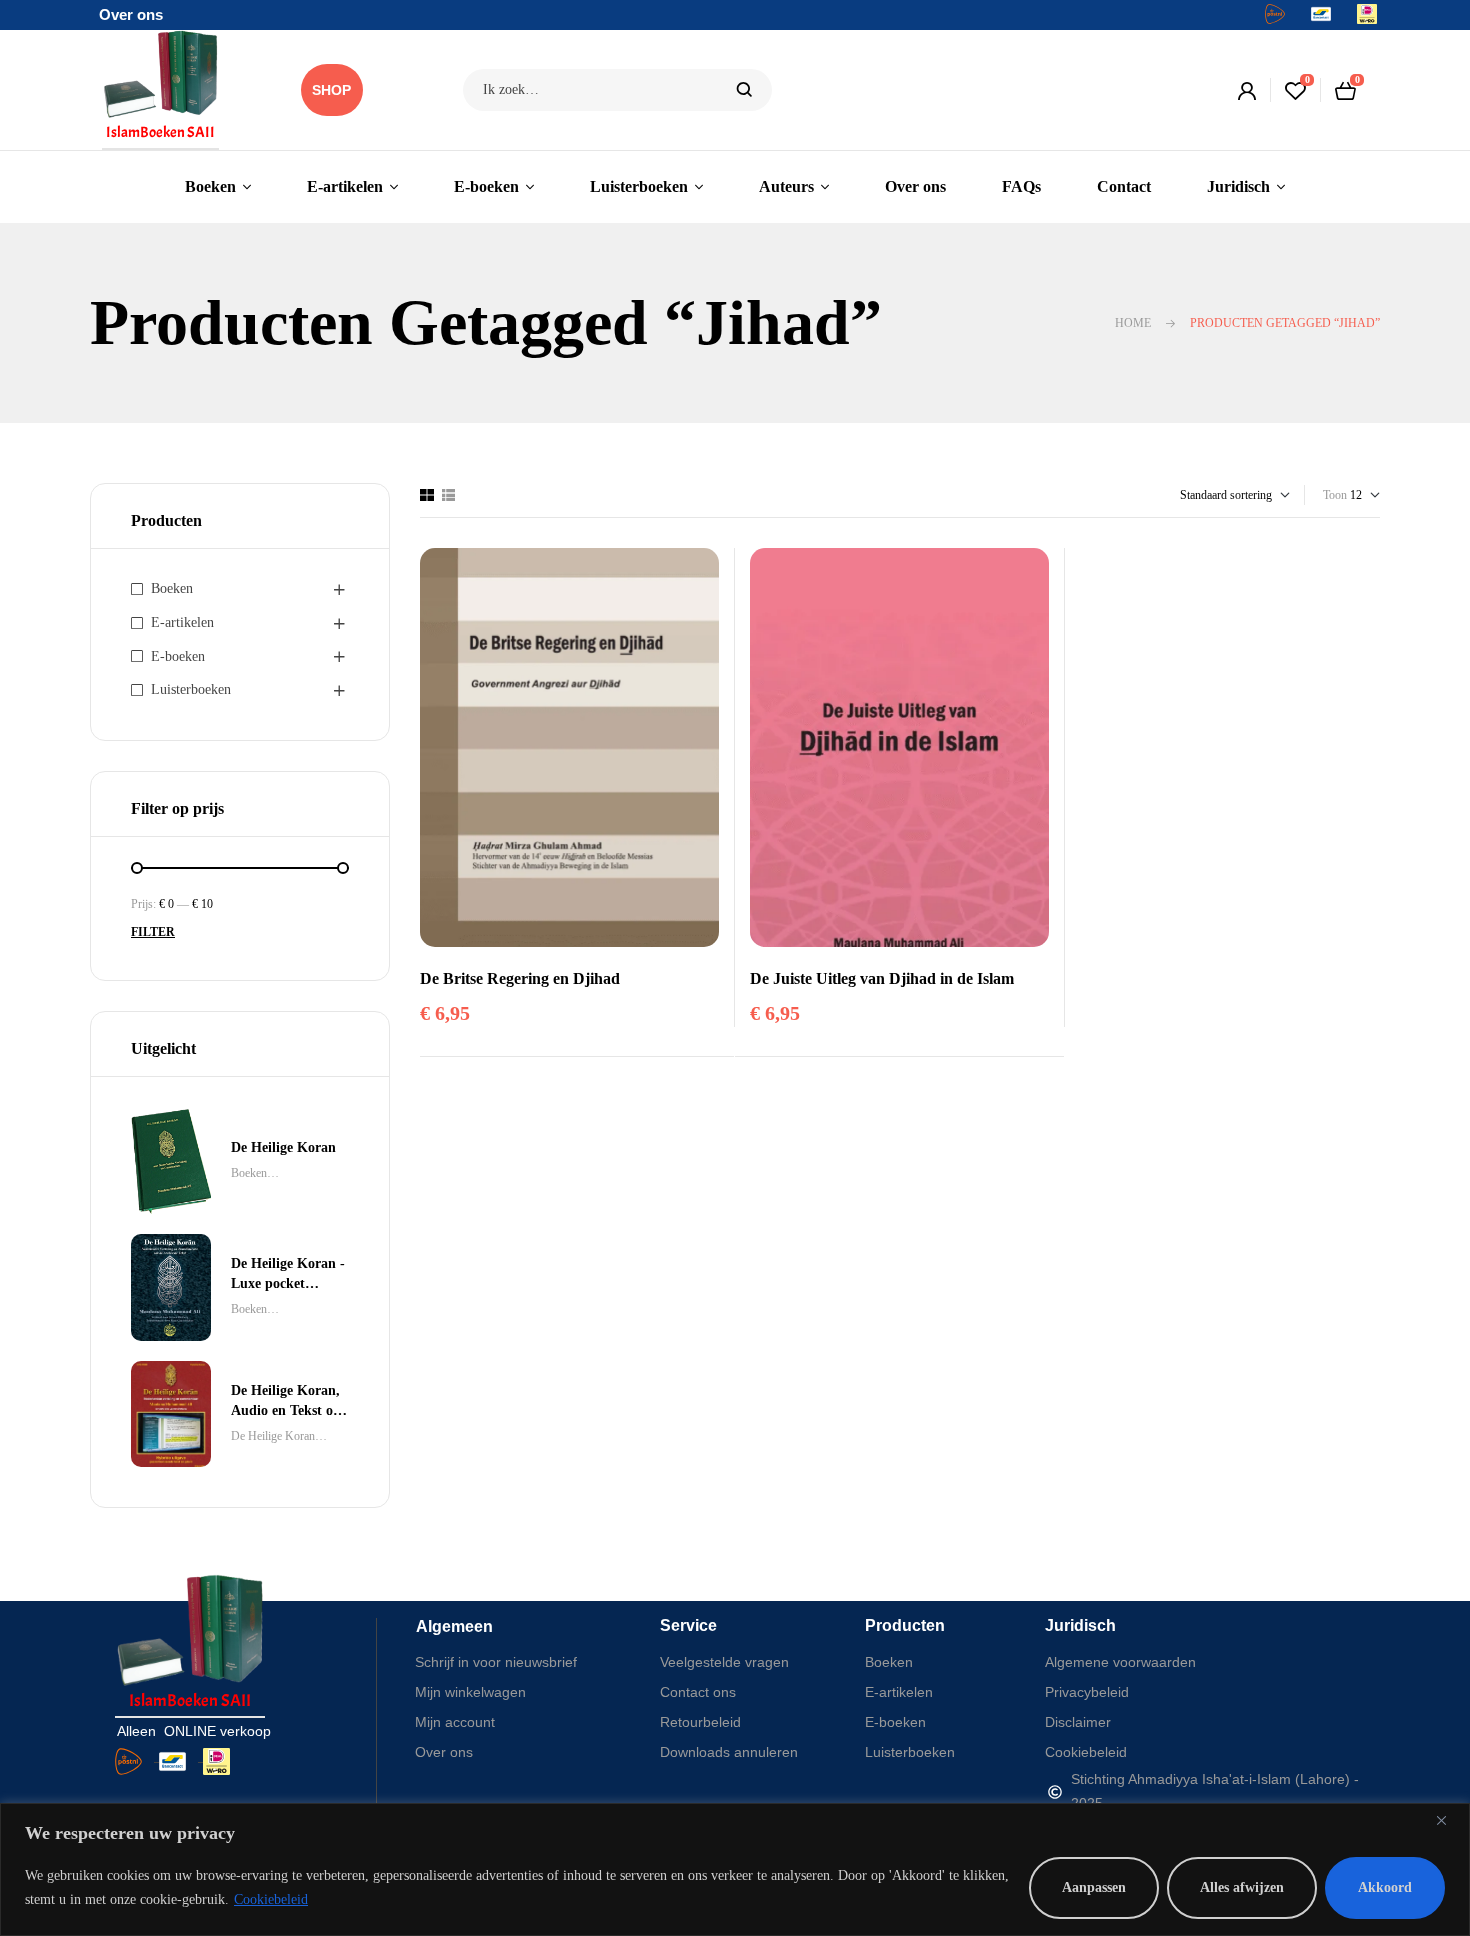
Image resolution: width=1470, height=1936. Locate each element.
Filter (153, 932)
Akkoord (1385, 1887)
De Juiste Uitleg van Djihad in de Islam (882, 978)
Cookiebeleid (271, 1899)
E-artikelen (182, 622)
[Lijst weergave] (448, 495)
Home (1133, 323)
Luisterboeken (191, 689)
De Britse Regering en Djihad (520, 978)
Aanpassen (1094, 1887)
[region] (735, 1869)
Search (744, 90)
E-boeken (178, 656)
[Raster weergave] (427, 495)
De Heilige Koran (273, 1436)
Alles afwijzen (1242, 1887)
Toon (1335, 495)
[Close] (1449, 1820)
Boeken (172, 588)
